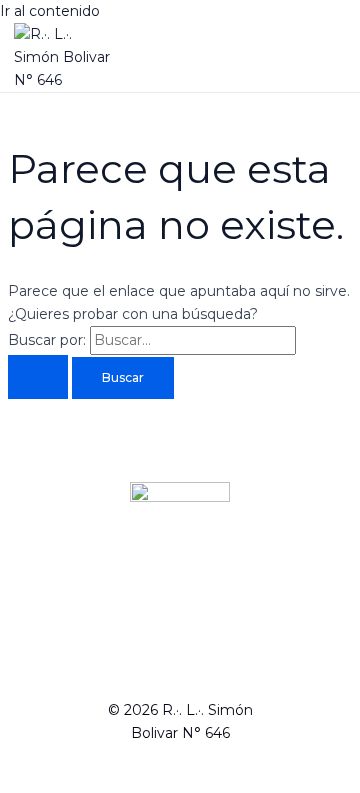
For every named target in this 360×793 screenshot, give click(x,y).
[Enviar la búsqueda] (38, 377)
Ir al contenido (50, 11)
